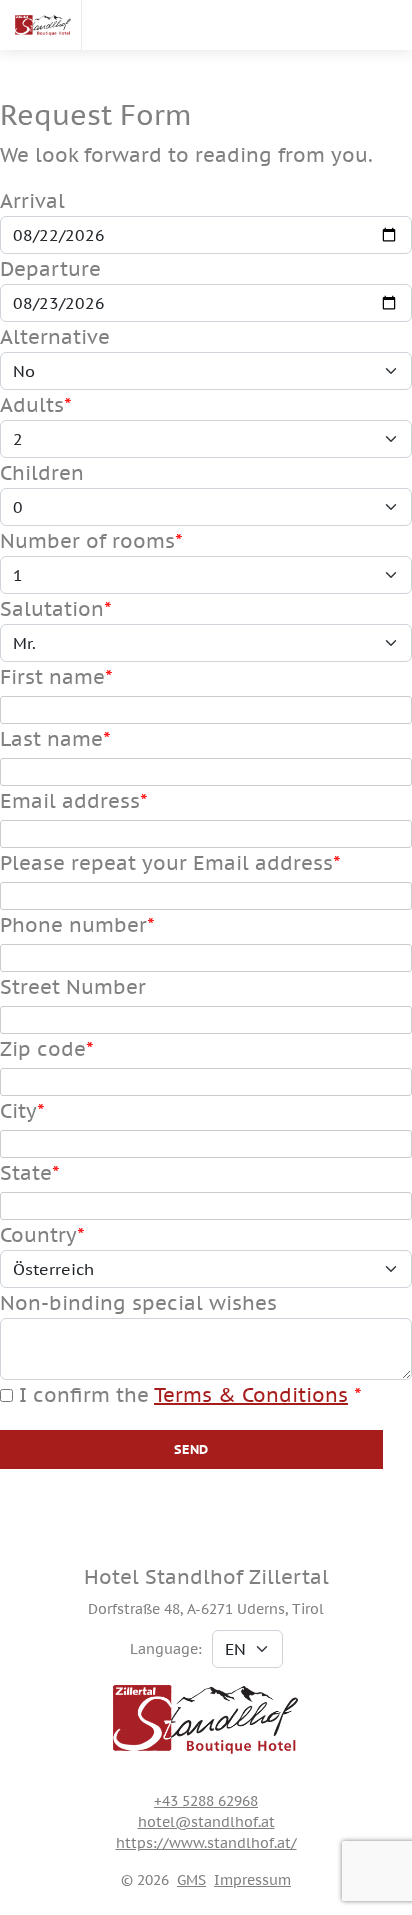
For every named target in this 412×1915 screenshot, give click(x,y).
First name (52, 677)
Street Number (73, 987)
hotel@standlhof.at (206, 1822)
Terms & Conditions (251, 1395)
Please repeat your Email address (166, 863)
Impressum (252, 1880)
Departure (50, 269)
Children (42, 473)
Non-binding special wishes (138, 1303)
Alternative (55, 337)
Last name (51, 739)
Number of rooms (87, 541)
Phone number (73, 925)
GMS (191, 1880)
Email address (70, 801)
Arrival (32, 201)
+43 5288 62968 (206, 1801)
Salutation (52, 609)
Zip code (43, 1049)
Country (38, 1235)
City (18, 1111)
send (191, 1449)
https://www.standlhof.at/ (206, 1843)
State (26, 1173)
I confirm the (180, 1395)
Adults (32, 405)
